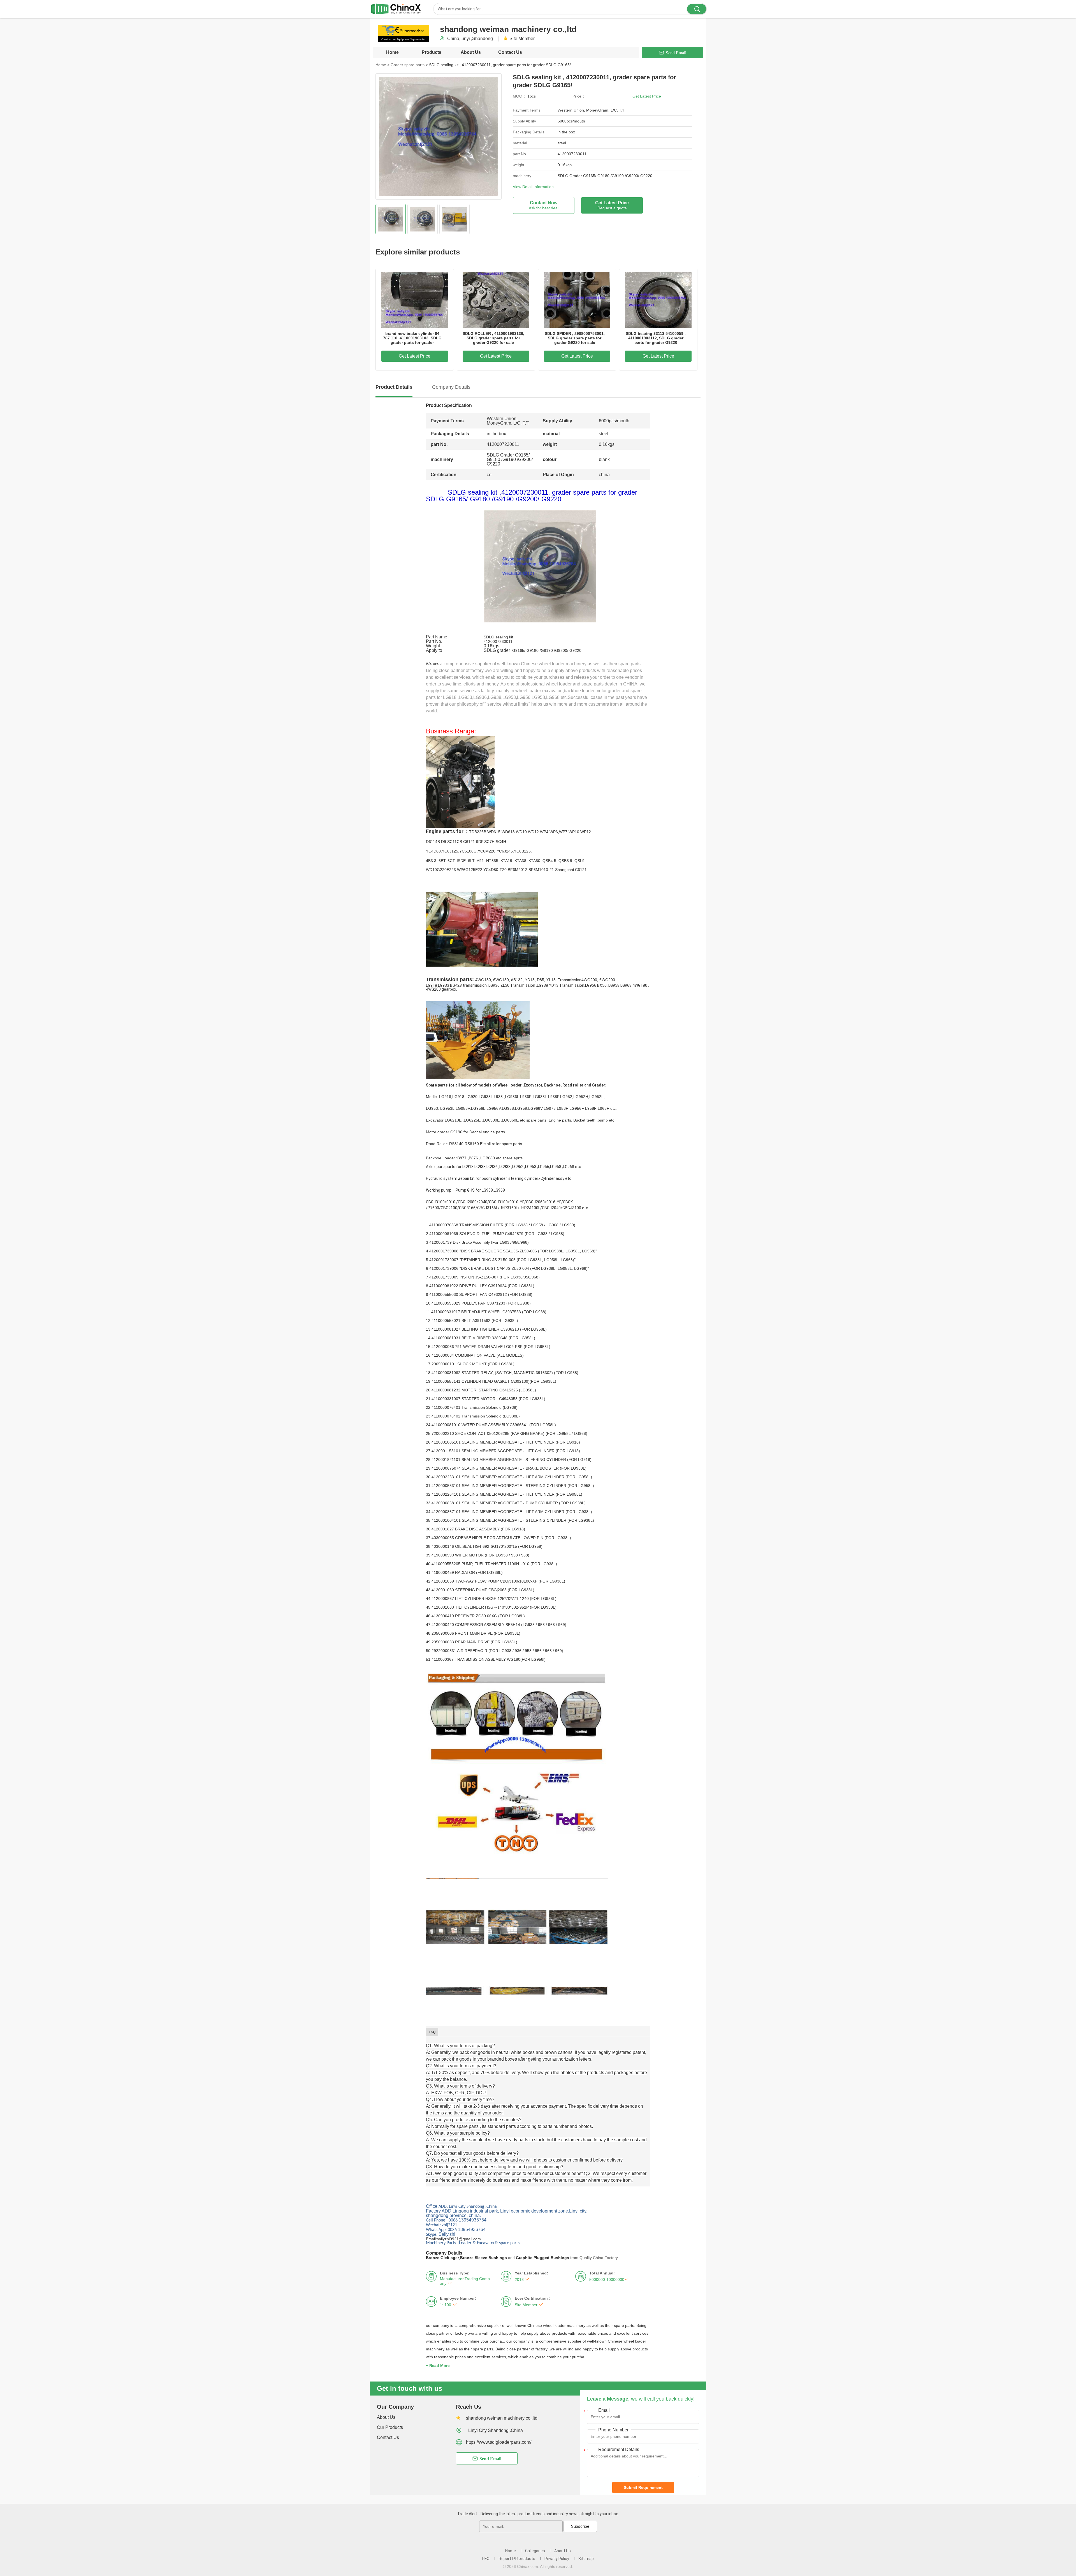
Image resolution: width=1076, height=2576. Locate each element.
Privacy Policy (557, 2559)
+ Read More (438, 2366)
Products (432, 52)
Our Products (390, 2427)
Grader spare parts (409, 65)
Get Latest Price (647, 96)
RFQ (486, 2559)
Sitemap (586, 2559)
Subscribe (580, 2526)
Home (392, 52)
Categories (535, 2551)
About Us (471, 52)
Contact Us (510, 52)
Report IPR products (517, 2559)
